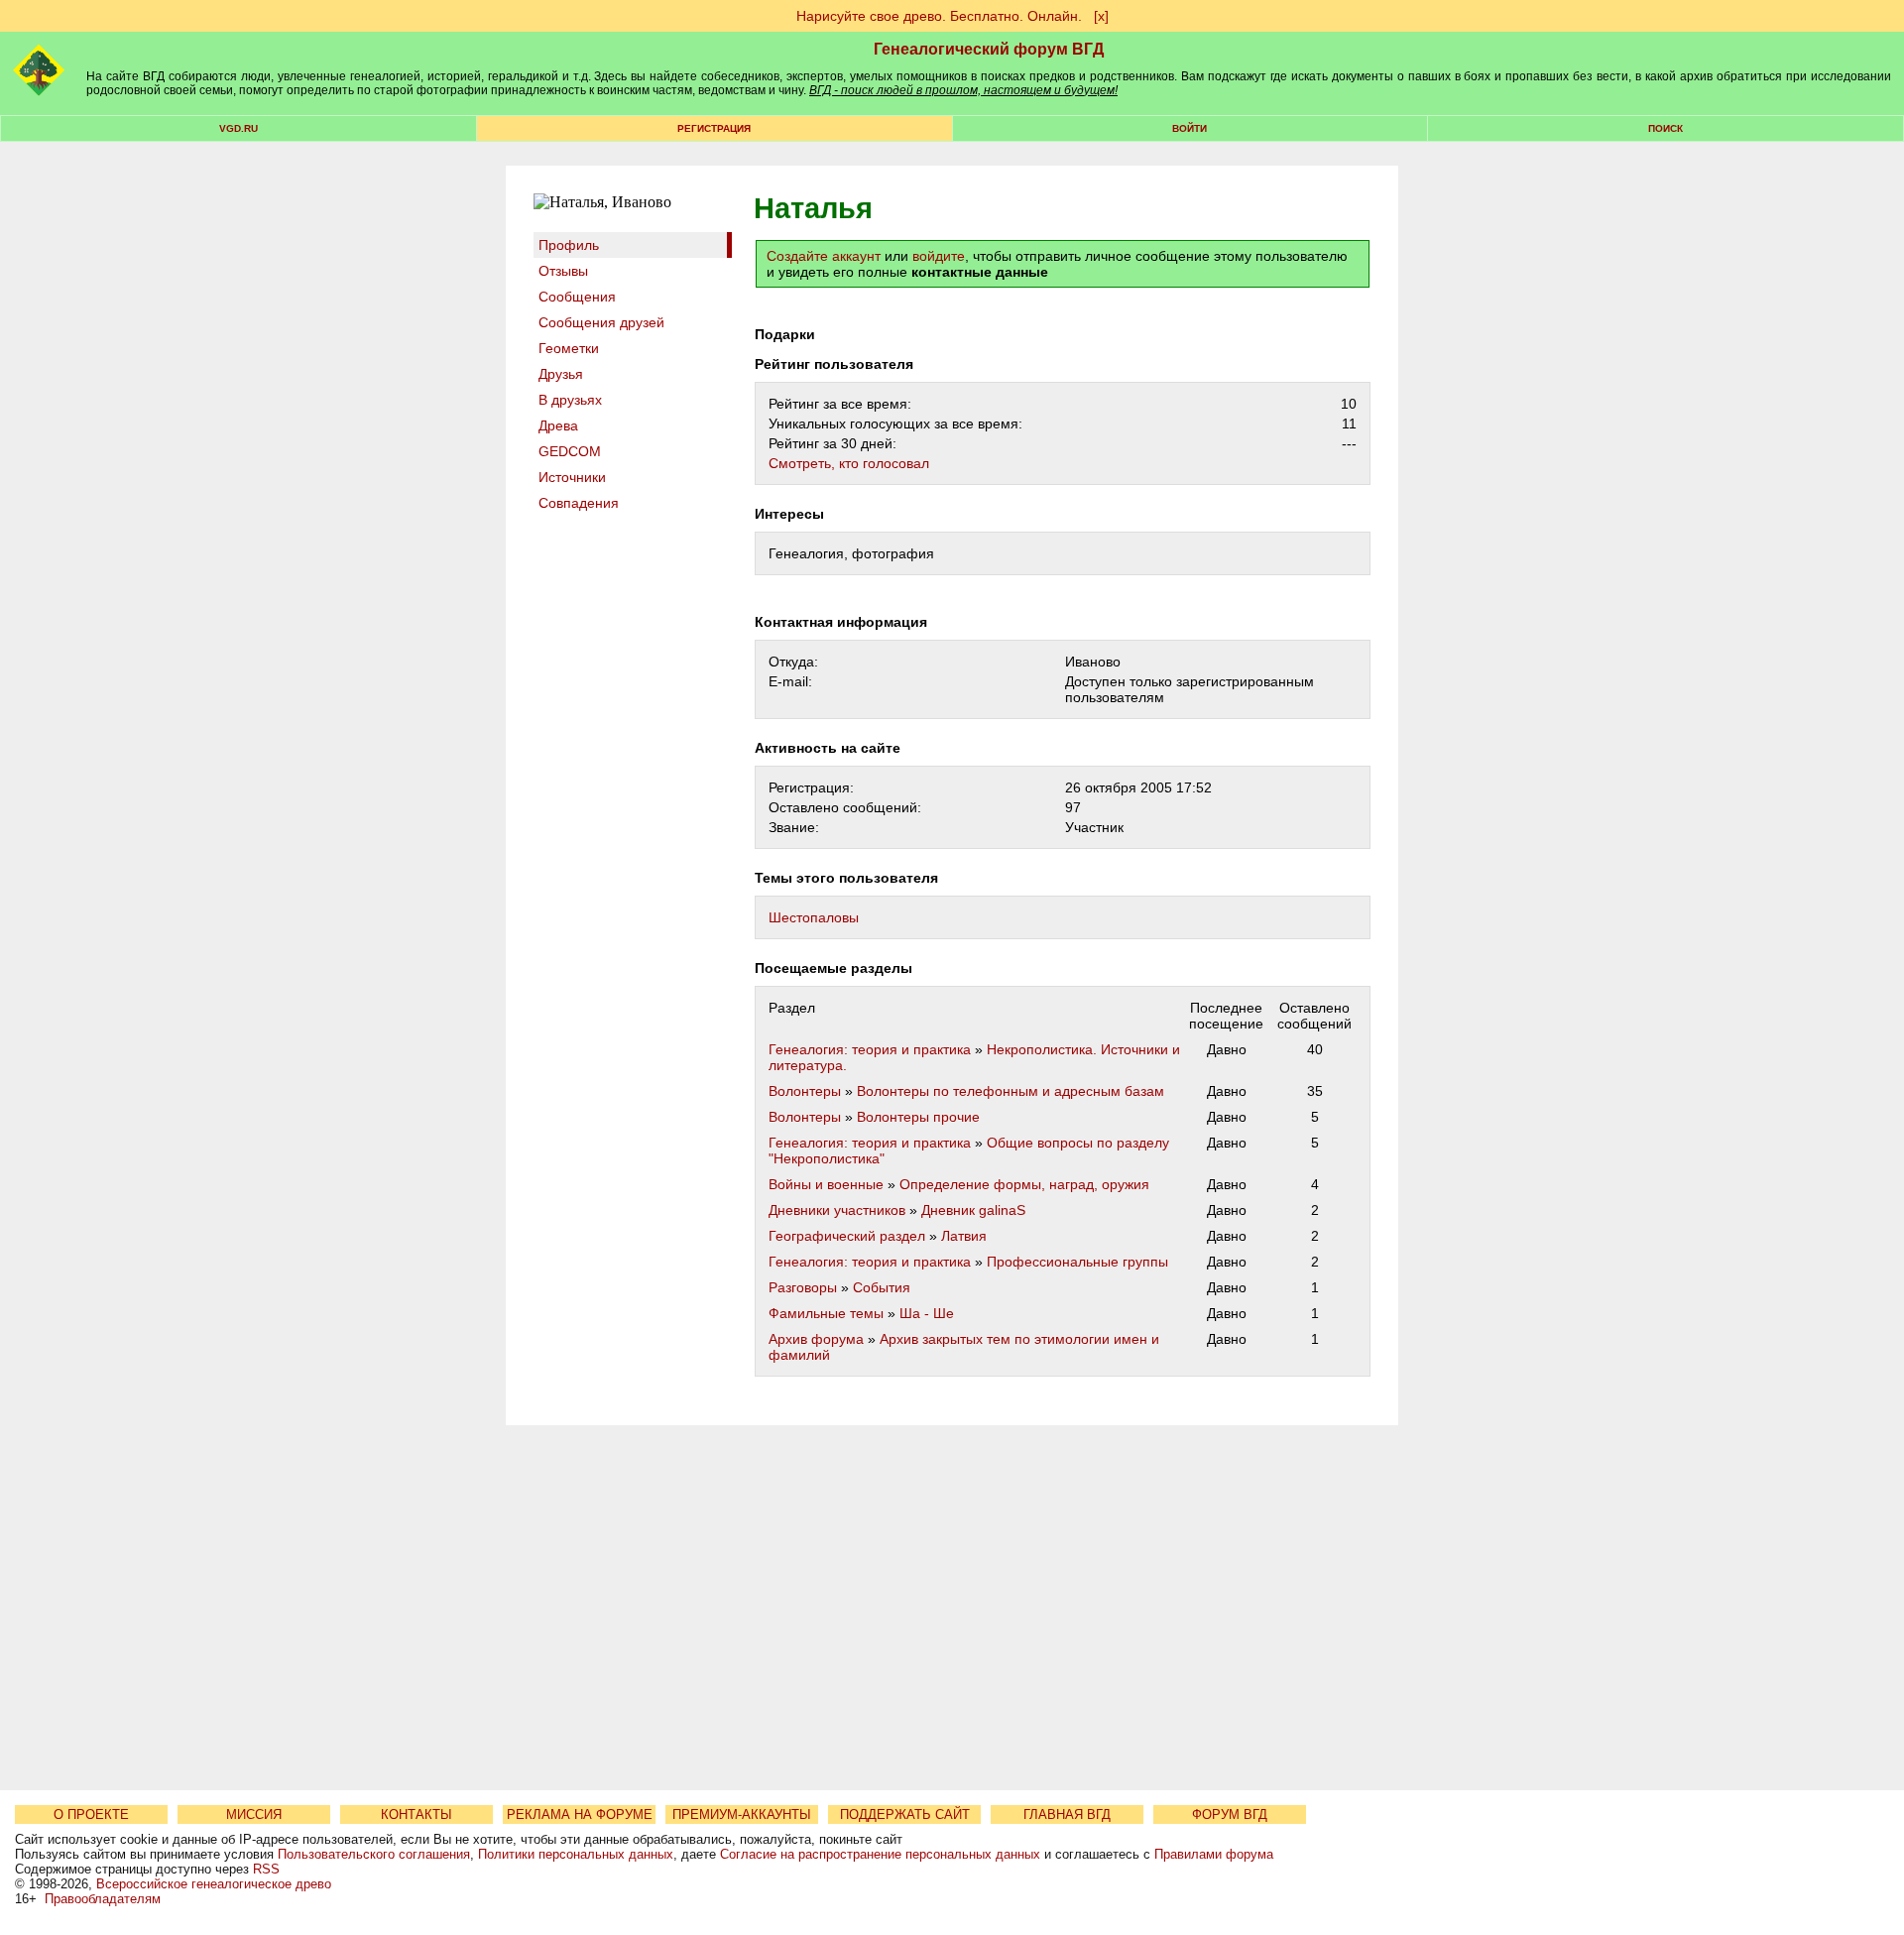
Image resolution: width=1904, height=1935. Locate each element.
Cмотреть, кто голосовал (849, 463)
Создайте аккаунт (824, 256)
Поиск (1666, 128)
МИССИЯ (254, 1814)
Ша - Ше (927, 1313)
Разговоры (803, 1287)
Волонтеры (805, 1091)
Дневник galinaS (973, 1210)
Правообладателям (103, 1899)
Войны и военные (826, 1184)
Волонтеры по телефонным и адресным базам (1011, 1091)
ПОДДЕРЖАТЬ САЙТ (905, 1814)
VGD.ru (238, 128)
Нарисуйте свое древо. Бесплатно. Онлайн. (939, 16)
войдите (939, 256)
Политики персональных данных (576, 1854)
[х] (1101, 16)
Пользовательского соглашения (374, 1854)
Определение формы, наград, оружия (1024, 1184)
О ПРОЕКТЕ (91, 1814)
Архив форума (816, 1339)
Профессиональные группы (1077, 1262)
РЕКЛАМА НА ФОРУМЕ (580, 1814)
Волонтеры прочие (918, 1117)
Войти (1190, 128)
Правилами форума (1214, 1854)
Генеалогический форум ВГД (989, 49)
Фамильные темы (826, 1313)
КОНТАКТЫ (416, 1814)
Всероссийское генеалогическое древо (214, 1884)
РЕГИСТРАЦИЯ (714, 128)
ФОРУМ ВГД (1230, 1814)
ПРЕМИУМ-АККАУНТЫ (742, 1814)
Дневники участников (837, 1210)
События (882, 1287)
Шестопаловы (814, 917)
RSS (266, 1869)
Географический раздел (847, 1236)
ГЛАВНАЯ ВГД (1067, 1814)
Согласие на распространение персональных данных (880, 1854)
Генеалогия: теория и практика (870, 1049)
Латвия (964, 1236)
